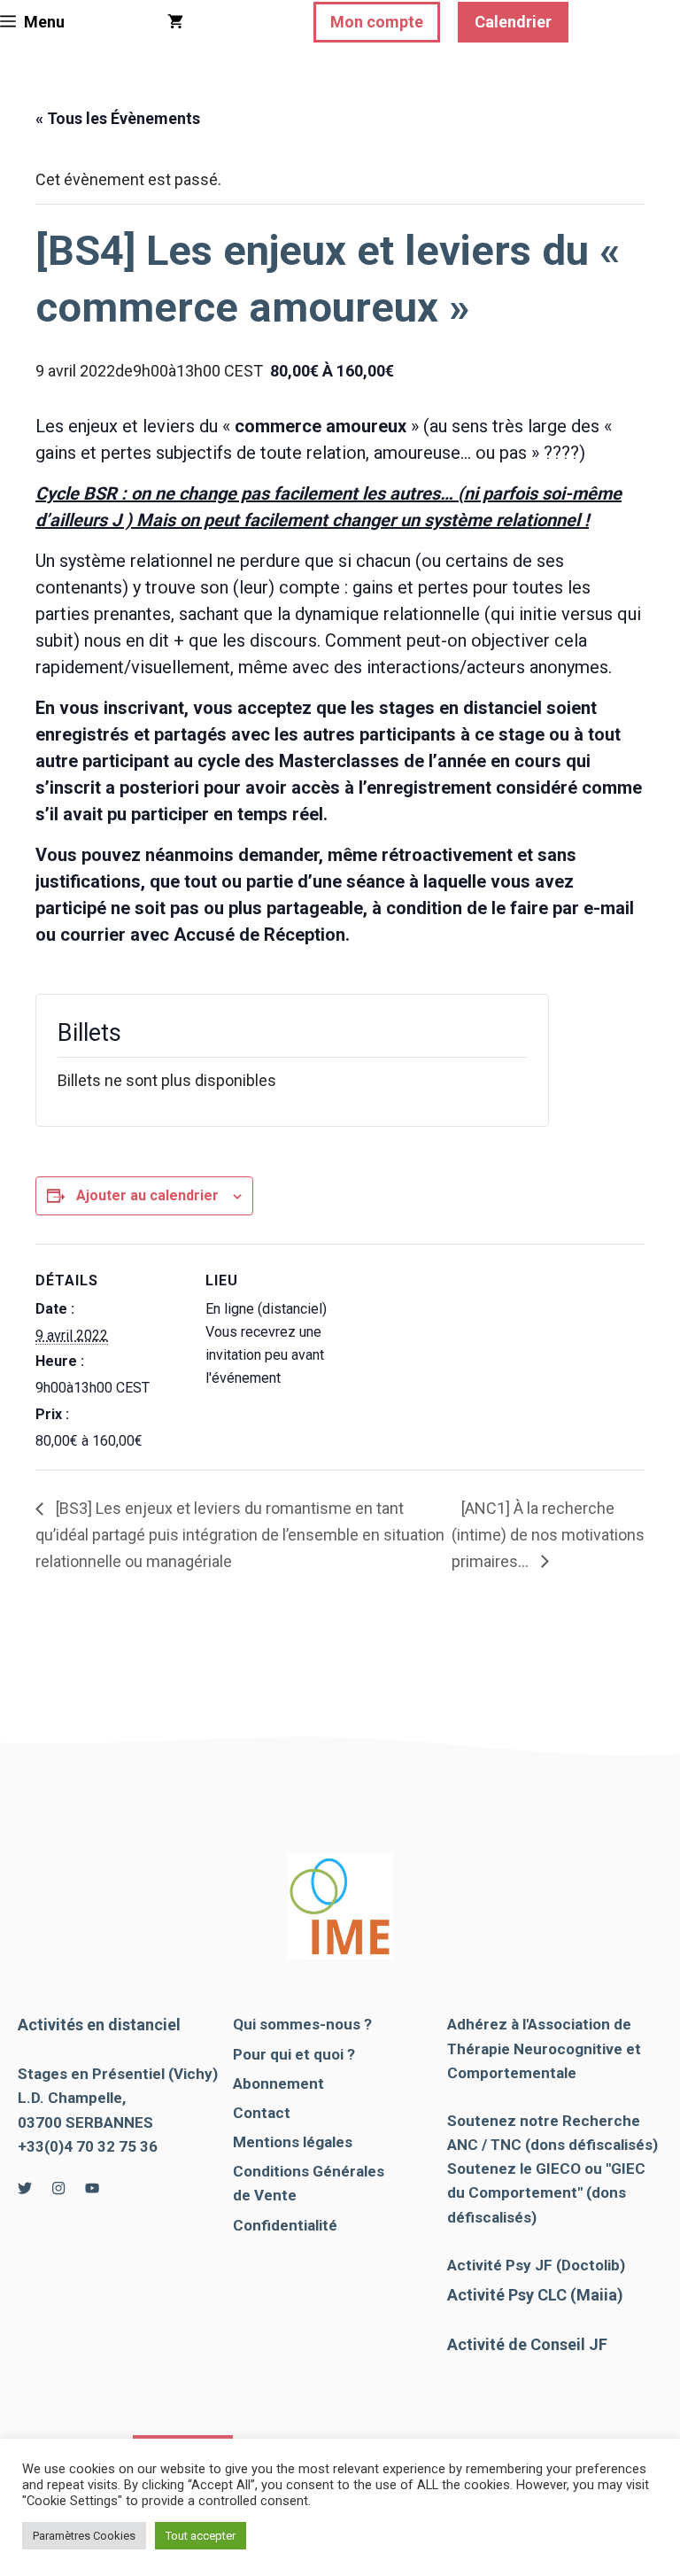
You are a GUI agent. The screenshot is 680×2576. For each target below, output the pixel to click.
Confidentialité (285, 2225)
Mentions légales (293, 2142)
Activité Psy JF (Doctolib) (536, 2265)
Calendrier (513, 22)
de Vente (265, 2195)
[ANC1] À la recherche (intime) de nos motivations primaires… (548, 1534)
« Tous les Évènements (118, 118)
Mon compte (377, 22)
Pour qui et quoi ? (294, 2054)
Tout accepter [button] (201, 2536)
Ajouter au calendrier (147, 1195)
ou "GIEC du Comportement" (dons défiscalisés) (546, 2192)
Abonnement (278, 2083)
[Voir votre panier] (175, 22)
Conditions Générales (309, 2171)
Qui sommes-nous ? (302, 2024)
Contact (262, 2113)
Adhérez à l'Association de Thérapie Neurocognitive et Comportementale (544, 2048)
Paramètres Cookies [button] (84, 2536)
